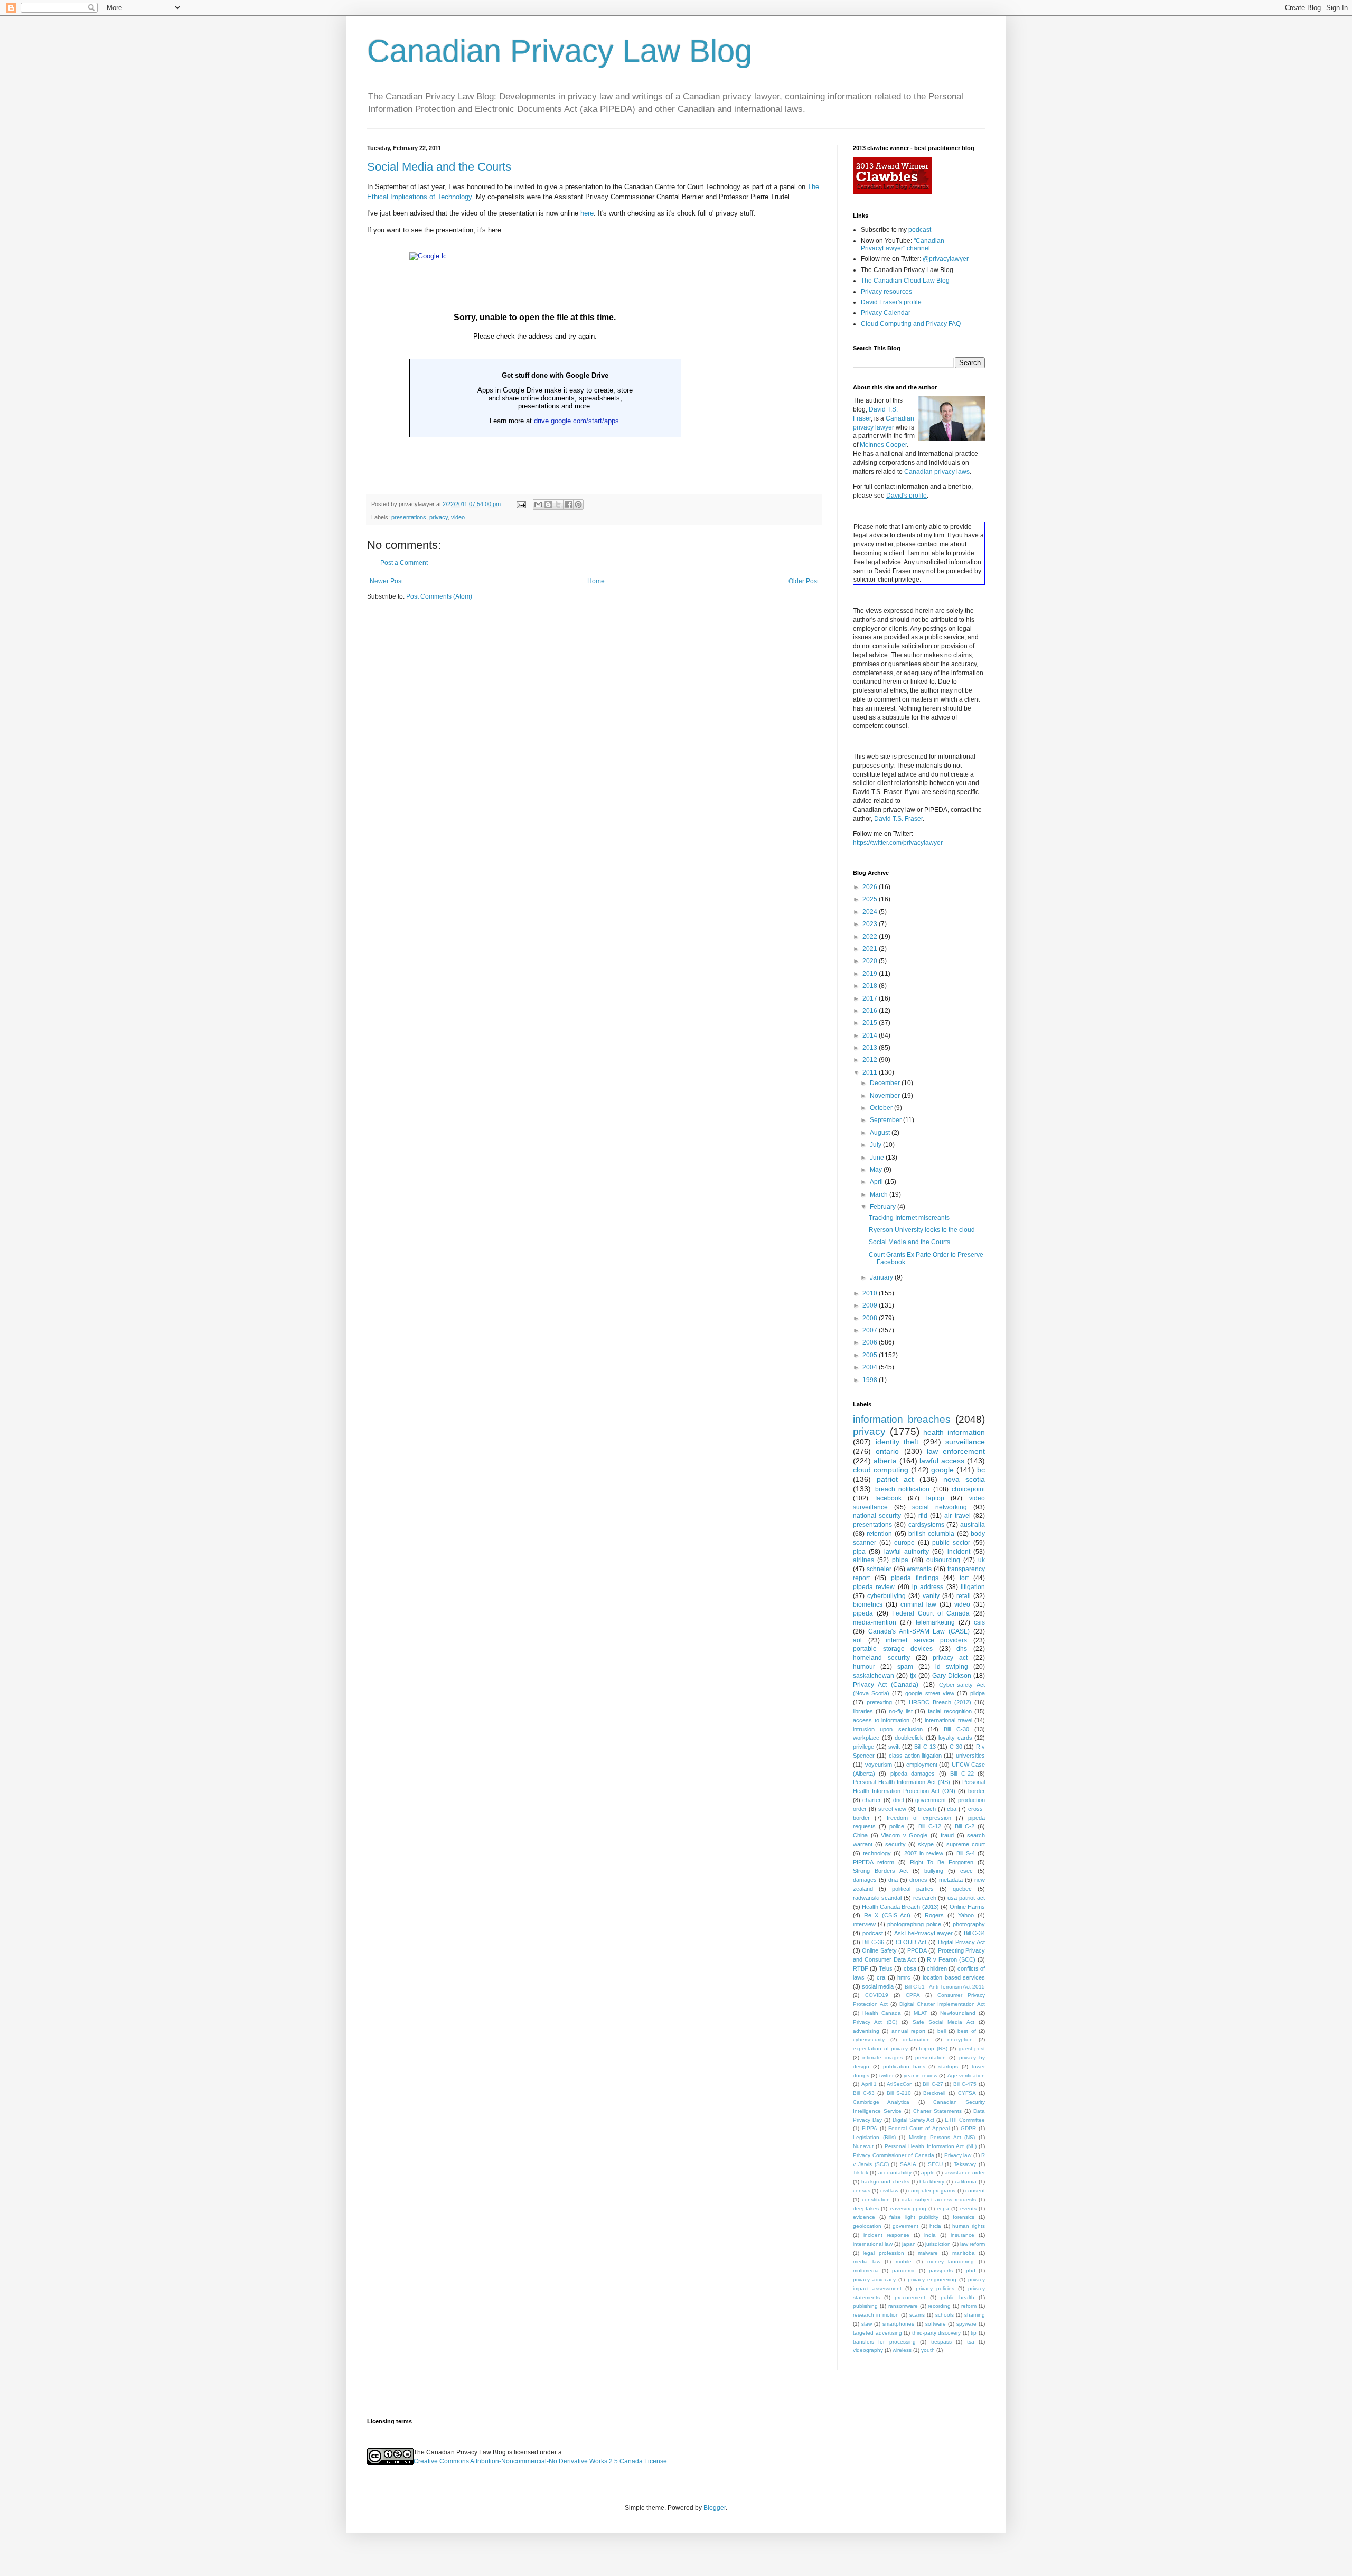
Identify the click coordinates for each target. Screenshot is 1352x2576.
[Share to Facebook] (568, 505)
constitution (876, 2200)
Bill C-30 (956, 1729)
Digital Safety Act (914, 2120)
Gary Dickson (952, 1676)
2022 (871, 937)
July (876, 1145)
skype (926, 1844)
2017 (871, 998)
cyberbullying (886, 1596)
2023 (871, 924)
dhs (962, 1649)
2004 (871, 1367)
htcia (935, 2226)
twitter (886, 2075)
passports (941, 2270)
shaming (975, 2315)
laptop (935, 1498)
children (937, 1968)
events (968, 2209)
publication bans (904, 2066)
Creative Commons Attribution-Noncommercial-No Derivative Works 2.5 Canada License (540, 2461)
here (587, 213)
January (882, 1277)
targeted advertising (877, 2333)
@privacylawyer (946, 259)
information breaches (902, 1419)
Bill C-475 (965, 2084)
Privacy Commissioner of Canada (894, 2155)
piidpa (978, 1693)
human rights (969, 2226)
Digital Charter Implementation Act (942, 2004)
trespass (941, 2342)
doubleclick (909, 1738)
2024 (871, 912)
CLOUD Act (911, 1942)
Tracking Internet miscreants (909, 1218)
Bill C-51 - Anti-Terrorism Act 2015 (945, 1987)
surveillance (965, 1442)
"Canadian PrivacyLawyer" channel (903, 245)
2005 (871, 1355)
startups (948, 2066)
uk (982, 1560)
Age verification (966, 2075)
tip (974, 2333)
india (930, 2235)
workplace (866, 1738)
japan (909, 2244)
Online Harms (967, 1907)
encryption (960, 2040)
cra (881, 1977)
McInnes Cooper (883, 445)
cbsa (910, 1968)
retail (964, 1596)
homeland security (881, 1658)
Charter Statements (937, 2111)
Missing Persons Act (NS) (942, 2137)
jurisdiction (938, 2244)
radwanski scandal (877, 1898)
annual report (908, 2031)
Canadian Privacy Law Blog (560, 51)
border (977, 1791)
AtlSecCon (900, 2084)
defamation (916, 2040)
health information (954, 1432)
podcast (920, 230)
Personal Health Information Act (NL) (931, 2146)
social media (878, 1986)
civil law (889, 2191)
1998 (871, 1380)
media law (867, 2261)
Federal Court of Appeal (919, 2128)
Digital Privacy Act (961, 1942)
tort (964, 1578)
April (877, 1182)
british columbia (931, 1534)
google (942, 1470)
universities (970, 1756)
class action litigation (916, 1756)
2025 (871, 899)
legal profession (883, 2253)
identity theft (897, 1442)
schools (945, 2315)
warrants (919, 1569)
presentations (409, 517)
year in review (921, 2075)
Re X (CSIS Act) (888, 1915)
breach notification (903, 1489)
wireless (902, 2350)
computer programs (932, 2191)
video (458, 517)
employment (922, 1765)
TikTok (861, 2173)
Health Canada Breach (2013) (900, 1907)
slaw (867, 2324)
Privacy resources (886, 292)
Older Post (804, 581)
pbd (971, 2270)
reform (969, 2306)
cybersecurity (869, 2040)
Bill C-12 (930, 1826)
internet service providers (926, 1640)
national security (877, 1516)
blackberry (932, 2182)
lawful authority (907, 1552)
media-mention (875, 1622)
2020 (871, 961)
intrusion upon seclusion (888, 1729)
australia (973, 1525)
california (966, 2182)
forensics (964, 2217)
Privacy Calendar (886, 313)
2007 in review (924, 1853)
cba (952, 1809)
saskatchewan (874, 1676)
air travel (957, 1516)
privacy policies (935, 2288)
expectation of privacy (880, 2048)
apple (928, 2173)
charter (872, 1800)
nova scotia (964, 1479)
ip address (928, 1587)
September (886, 1120)
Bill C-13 (925, 1747)
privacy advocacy (874, 2279)
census (862, 2191)
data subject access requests (939, 2200)
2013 (871, 1048)
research (925, 1898)
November (886, 1096)
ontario (887, 1451)
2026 (871, 887)
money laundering (951, 2261)
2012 (871, 1060)
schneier (879, 1569)
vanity (931, 1596)
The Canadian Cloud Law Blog (905, 281)
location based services (954, 1977)
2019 (871, 974)
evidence (864, 2217)
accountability (895, 2173)
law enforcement (956, 1451)
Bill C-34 (975, 1933)
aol (857, 1640)
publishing (865, 2306)
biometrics (868, 1604)
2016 (871, 1011)
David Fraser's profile (891, 302)
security (895, 1844)
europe (904, 1543)
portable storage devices (893, 1649)
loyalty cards (955, 1738)
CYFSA (967, 2093)
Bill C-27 (933, 2084)
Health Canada (882, 2013)
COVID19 (877, 1995)
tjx (913, 1676)
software (936, 2324)
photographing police (914, 1924)
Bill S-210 (899, 2093)
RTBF (861, 1968)
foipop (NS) (933, 2048)
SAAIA (908, 2164)
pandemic (904, 2270)
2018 (871, 986)
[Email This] (538, 505)
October (882, 1108)
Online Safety (879, 1950)
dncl (898, 1800)
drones (918, 1880)
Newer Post (386, 581)
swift (894, 1747)
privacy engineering (932, 2279)
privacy (439, 517)
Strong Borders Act (880, 1871)
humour (864, 1667)
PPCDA (917, 1950)
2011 (871, 1072)
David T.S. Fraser (898, 819)
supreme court (966, 1844)
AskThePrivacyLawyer (923, 1933)
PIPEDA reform (874, 1862)
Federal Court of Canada (931, 1613)
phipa (900, 1560)
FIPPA (870, 2128)
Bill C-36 (873, 1942)
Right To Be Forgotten (942, 1862)
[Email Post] (521, 504)
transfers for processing (884, 2342)
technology (877, 1853)
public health (957, 2297)
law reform (973, 2244)
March (880, 1194)
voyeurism (879, 1765)
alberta (885, 1461)
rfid (923, 1516)
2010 (871, 1293)
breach (927, 1809)
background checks (885, 2182)
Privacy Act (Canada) (886, 1685)
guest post (972, 2048)
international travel (949, 1720)
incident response (886, 2235)
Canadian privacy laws (937, 472)
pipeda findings (915, 1578)
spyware (966, 2324)
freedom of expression (919, 1818)
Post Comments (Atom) (439, 596)
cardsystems (926, 1525)
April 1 (869, 2084)
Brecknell (934, 2093)
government (931, 1800)
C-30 (956, 1747)
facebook (888, 1498)
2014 (871, 1035)
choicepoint (968, 1489)
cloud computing (881, 1470)
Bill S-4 (966, 1853)
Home (596, 581)
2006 (871, 1342)
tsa (971, 2342)
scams (917, 2315)
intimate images (882, 2057)
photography (969, 1924)
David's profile (907, 496)
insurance (963, 2235)
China (860, 1835)
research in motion (876, 2315)
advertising (866, 2031)
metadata (951, 1880)
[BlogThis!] (548, 505)
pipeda (863, 1613)
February (884, 1207)
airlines (863, 1560)
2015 (871, 1023)
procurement (910, 2297)
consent (975, 2191)
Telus (886, 1968)
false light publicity (914, 2217)
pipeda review (874, 1587)
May (877, 1170)
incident (959, 1552)
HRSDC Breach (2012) (940, 1702)
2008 (871, 1318)
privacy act (950, 1658)
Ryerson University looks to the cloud (922, 1230)
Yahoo (966, 1915)
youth (928, 2350)
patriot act (895, 1479)
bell (942, 2031)
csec (966, 1871)
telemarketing (935, 1622)
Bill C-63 (864, 2093)
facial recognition (950, 1711)
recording (939, 2306)
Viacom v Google (904, 1835)
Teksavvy (965, 2164)
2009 (871, 1305)
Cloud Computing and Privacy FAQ (911, 324)
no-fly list (901, 1711)
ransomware (903, 2306)
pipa (859, 1552)
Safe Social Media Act (943, 2022)
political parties (913, 1889)
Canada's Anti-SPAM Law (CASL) (919, 1631)
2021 (871, 949)
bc (981, 1470)
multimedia (866, 2270)
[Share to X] (558, 505)
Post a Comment (404, 563)
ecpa (943, 2209)
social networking (940, 1507)
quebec (962, 1889)
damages (865, 1880)
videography (868, 2350)
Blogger (715, 2508)
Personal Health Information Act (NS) (902, 1782)
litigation (973, 1587)
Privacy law (958, 2155)
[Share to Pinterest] (578, 505)
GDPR (968, 2128)
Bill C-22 (962, 1774)
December (886, 1083)
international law (873, 2244)
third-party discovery (937, 2333)
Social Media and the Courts (439, 167)
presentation (931, 2057)
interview (864, 1924)
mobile (904, 2261)
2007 (871, 1330)
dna (893, 1880)
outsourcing (943, 1560)
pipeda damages (913, 1774)
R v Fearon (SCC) (951, 1959)
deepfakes (866, 2209)
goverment (905, 2226)
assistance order (965, 2173)
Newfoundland (958, 2013)
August (881, 1133)
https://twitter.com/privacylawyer (898, 843)
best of (966, 2031)
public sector (951, 1543)
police (897, 1826)
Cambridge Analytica (881, 2102)
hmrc (904, 1977)
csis (979, 1622)
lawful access (942, 1461)
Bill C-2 (965, 1826)
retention (879, 1534)
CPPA (913, 1995)
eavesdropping (908, 2209)
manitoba (964, 2253)
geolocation (867, 2226)
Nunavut (863, 2146)
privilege (863, 1747)
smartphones (898, 2324)
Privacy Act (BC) (875, 2022)
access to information (881, 1720)
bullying (934, 1871)
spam (905, 1667)
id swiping (952, 1667)
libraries (863, 1711)
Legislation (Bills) (874, 2137)
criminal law (918, 1604)
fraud (947, 1835)
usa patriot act (966, 1898)
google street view (929, 1693)
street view (893, 1809)
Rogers (934, 1915)
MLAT (921, 2013)
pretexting (879, 1702)
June (878, 1158)
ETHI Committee (965, 2120)
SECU (935, 2164)
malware (928, 2253)
